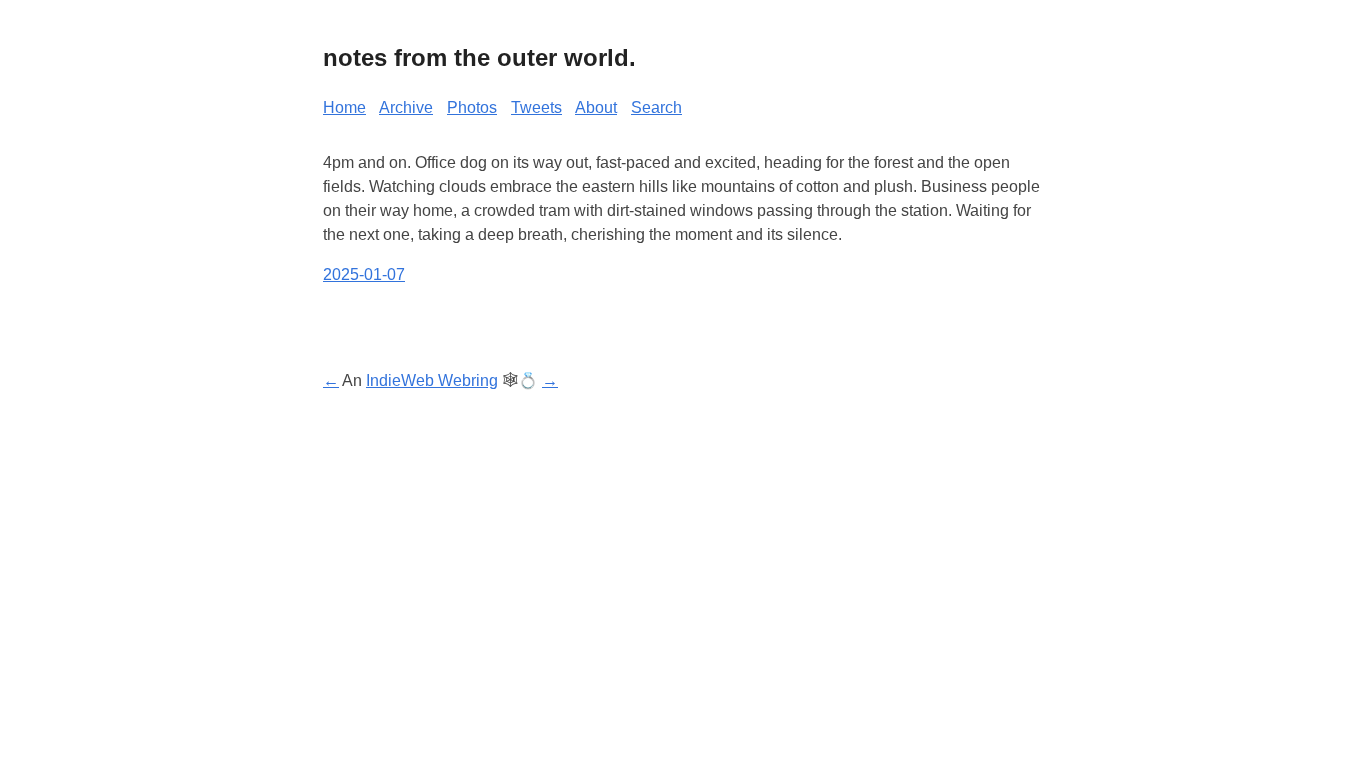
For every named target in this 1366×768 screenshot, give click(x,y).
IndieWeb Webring (432, 380)
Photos (472, 107)
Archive (406, 107)
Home (344, 107)
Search (656, 107)
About (596, 107)
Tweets (536, 107)
